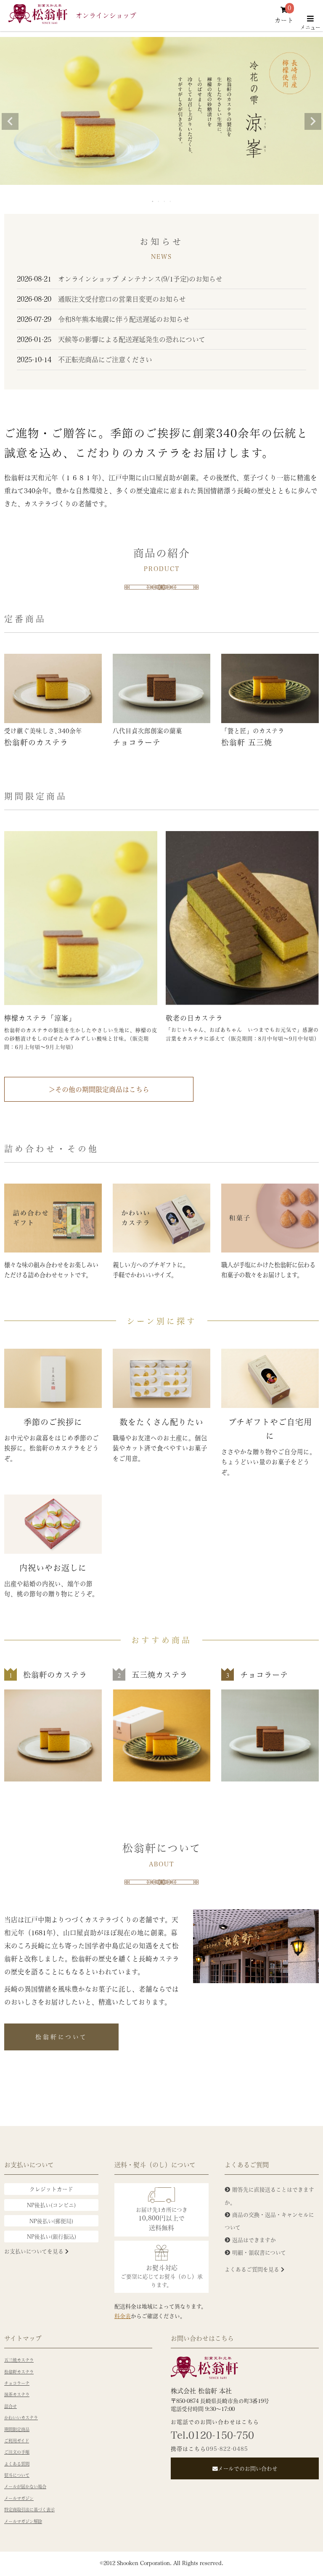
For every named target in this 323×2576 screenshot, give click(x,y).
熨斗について (17, 2475)
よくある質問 (17, 2464)
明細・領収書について (259, 2252)
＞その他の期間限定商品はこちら (99, 1089)
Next (313, 121)
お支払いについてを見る (35, 2251)
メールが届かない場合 (25, 2487)
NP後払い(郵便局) (51, 2221)
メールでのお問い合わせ (248, 2468)
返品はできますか (254, 2240)
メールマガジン (19, 2498)
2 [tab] (159, 201)
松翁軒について (61, 2037)
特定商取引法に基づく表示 (29, 2510)
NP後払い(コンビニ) (51, 2205)
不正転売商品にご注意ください (85, 359)
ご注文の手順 (17, 2452)
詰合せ (11, 2406)
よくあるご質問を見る (253, 2269)
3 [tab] (165, 201)
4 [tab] (171, 201)
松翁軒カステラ (19, 2372)
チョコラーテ (17, 2383)
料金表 (123, 2316)
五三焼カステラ (19, 2360)
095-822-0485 (227, 2448)
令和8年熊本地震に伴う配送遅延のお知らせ (103, 319)
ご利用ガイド (17, 2441)
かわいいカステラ (21, 2418)
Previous (10, 121)
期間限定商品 (17, 2429)
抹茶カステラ (17, 2394)
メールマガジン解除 (23, 2521)
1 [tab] (153, 201)
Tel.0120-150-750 (212, 2435)
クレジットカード (51, 2189)
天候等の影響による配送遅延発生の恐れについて (111, 339)
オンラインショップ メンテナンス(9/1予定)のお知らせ (120, 279)
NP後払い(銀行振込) (52, 2236)
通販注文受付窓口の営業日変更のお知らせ (101, 299)
